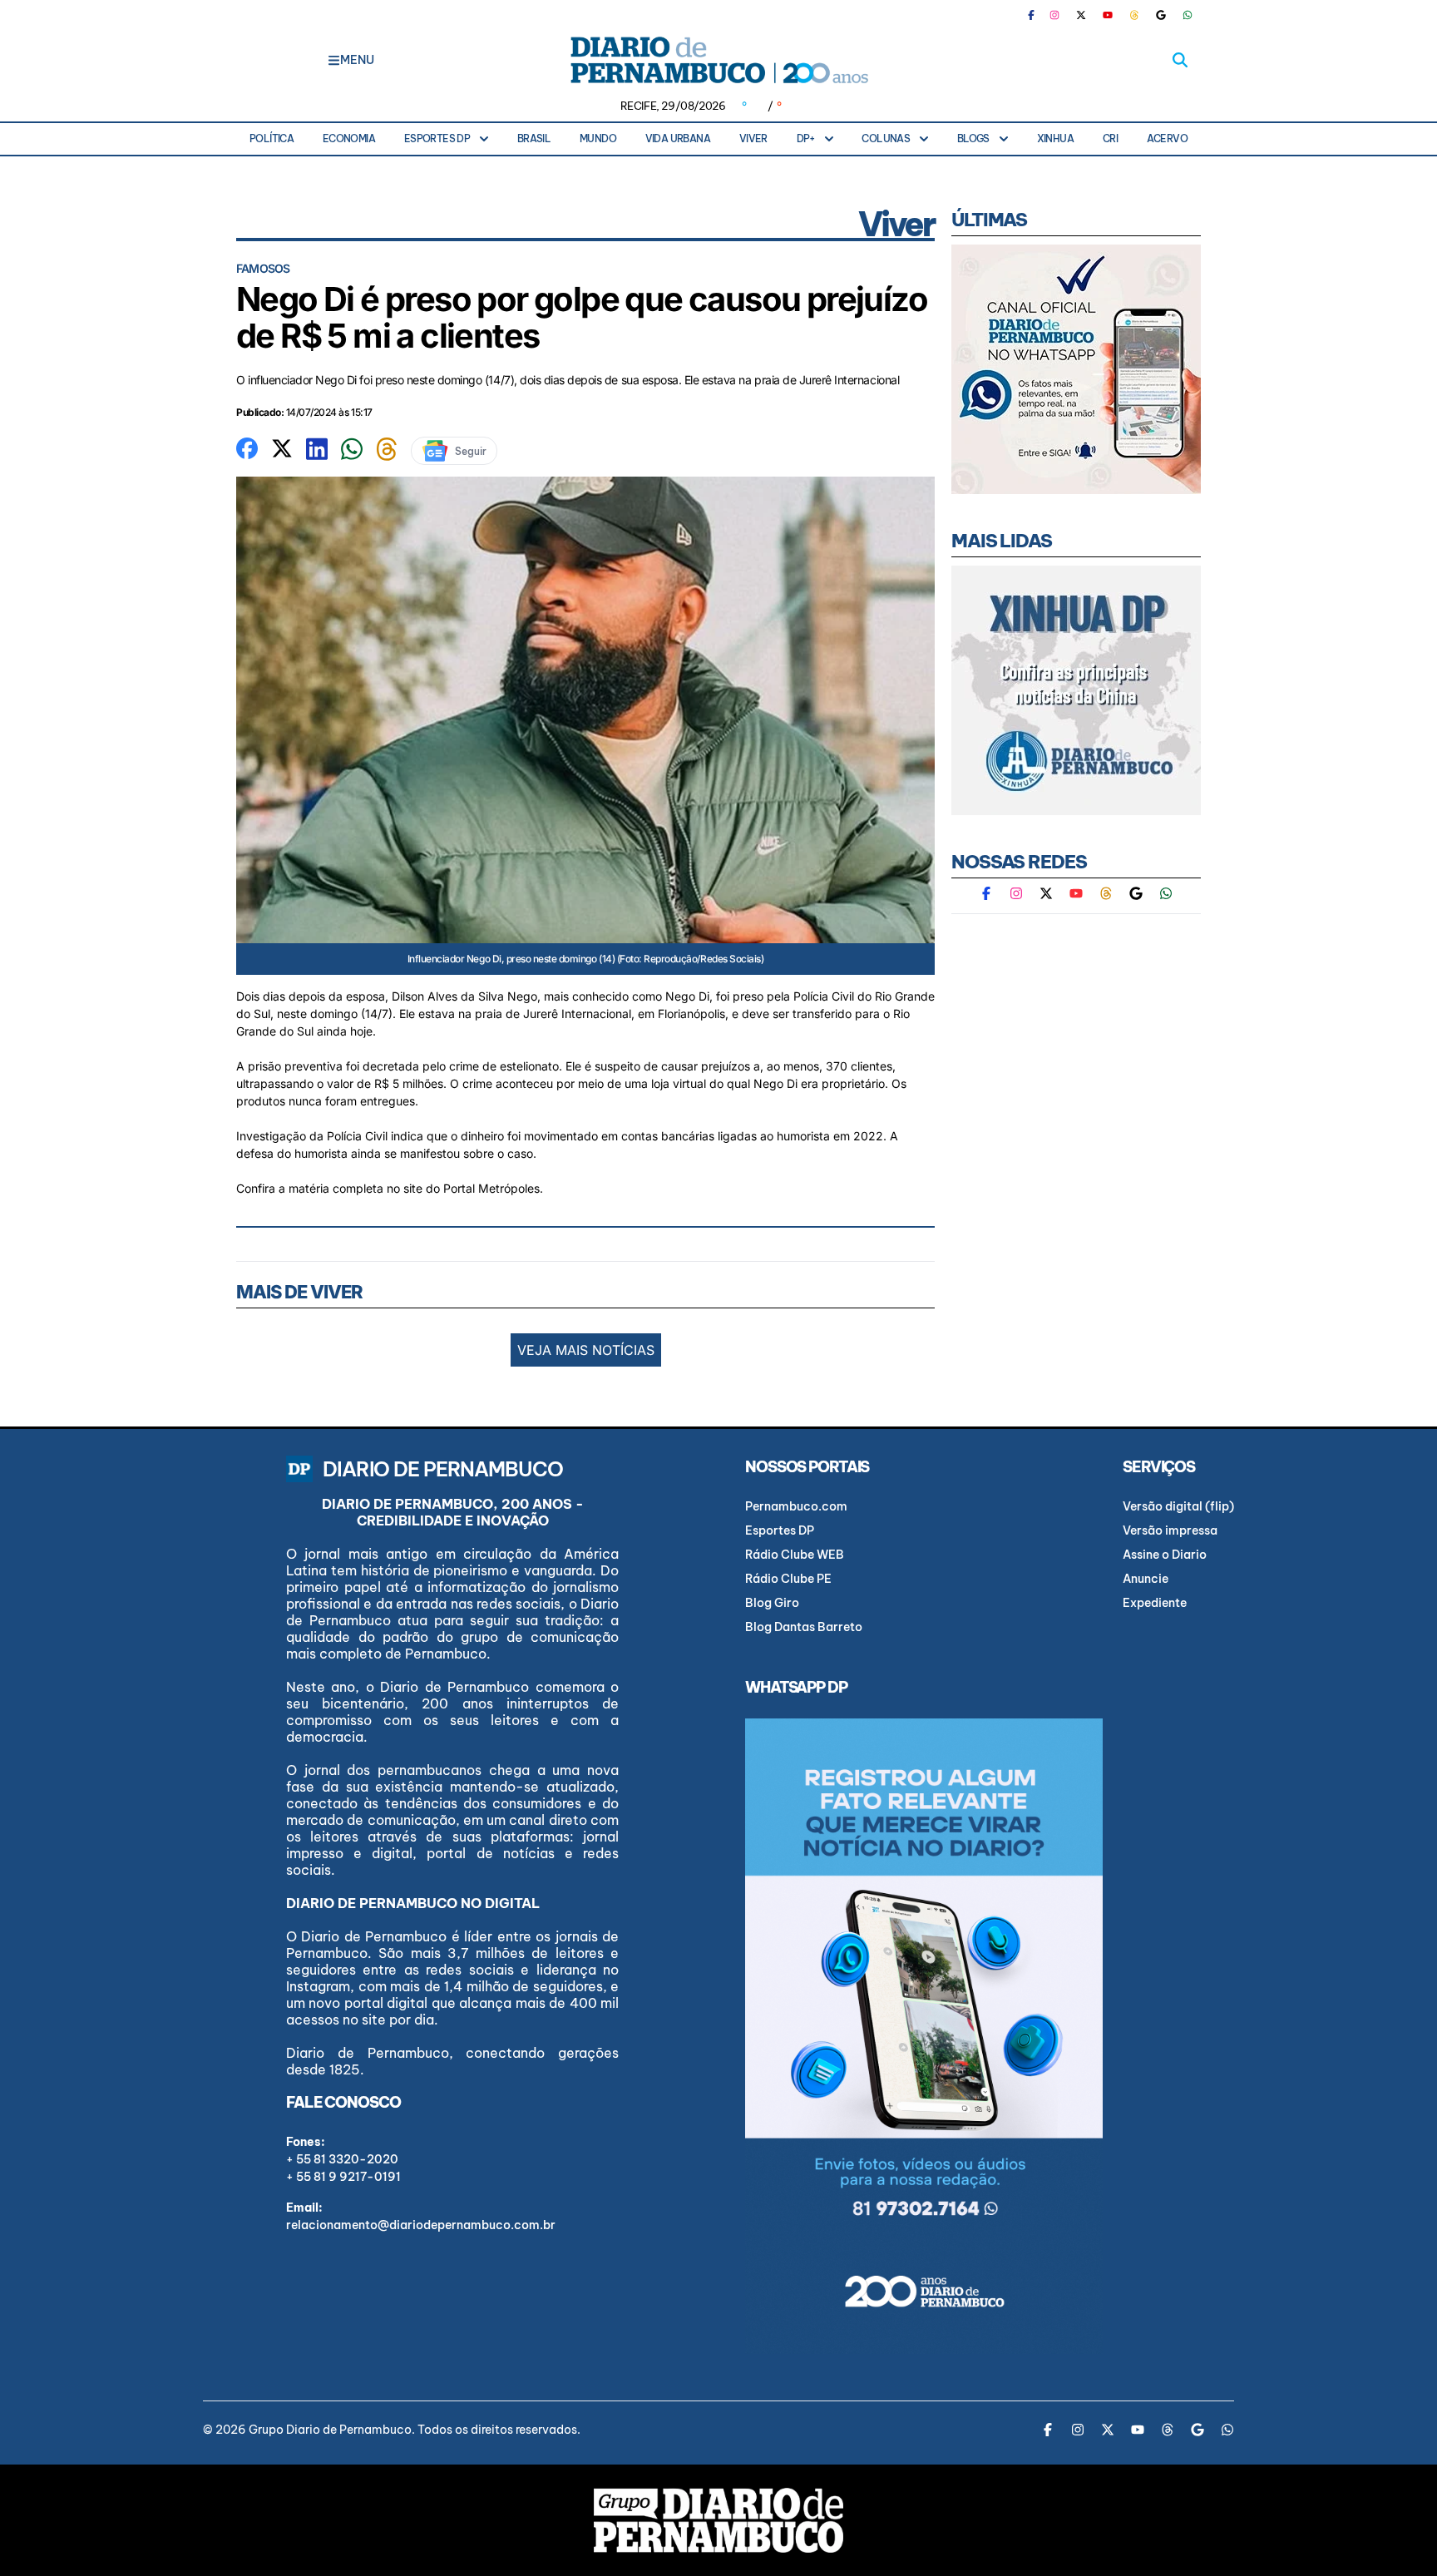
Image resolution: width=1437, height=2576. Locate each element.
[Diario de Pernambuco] (718, 60)
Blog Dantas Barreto (804, 1627)
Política (272, 138)
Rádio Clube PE (788, 1579)
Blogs (973, 138)
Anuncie (1146, 1579)
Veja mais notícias (586, 1350)
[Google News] (1161, 15)
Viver (753, 138)
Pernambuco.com (796, 1506)
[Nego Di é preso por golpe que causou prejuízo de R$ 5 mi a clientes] (247, 447)
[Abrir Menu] (334, 60)
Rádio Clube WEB (795, 1555)
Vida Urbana (678, 138)
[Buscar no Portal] (1180, 60)
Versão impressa (1170, 1530)
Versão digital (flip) (1178, 1506)
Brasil (534, 138)
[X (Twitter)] (1081, 15)
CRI (1110, 138)
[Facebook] (1038, 15)
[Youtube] (1108, 15)
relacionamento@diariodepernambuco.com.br (421, 2225)
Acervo (1167, 138)
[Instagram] (1054, 15)
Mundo (598, 138)
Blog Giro (772, 1603)
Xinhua (1055, 138)
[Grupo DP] (718, 2520)
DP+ (806, 138)
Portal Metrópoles (491, 1188)
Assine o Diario (1165, 1555)
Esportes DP (437, 138)
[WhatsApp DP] (1188, 15)
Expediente (1155, 1603)
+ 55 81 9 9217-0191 (343, 2177)
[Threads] (1134, 15)
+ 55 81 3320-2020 (342, 2159)
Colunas (886, 138)
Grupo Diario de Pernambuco (330, 2430)
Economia (349, 138)
